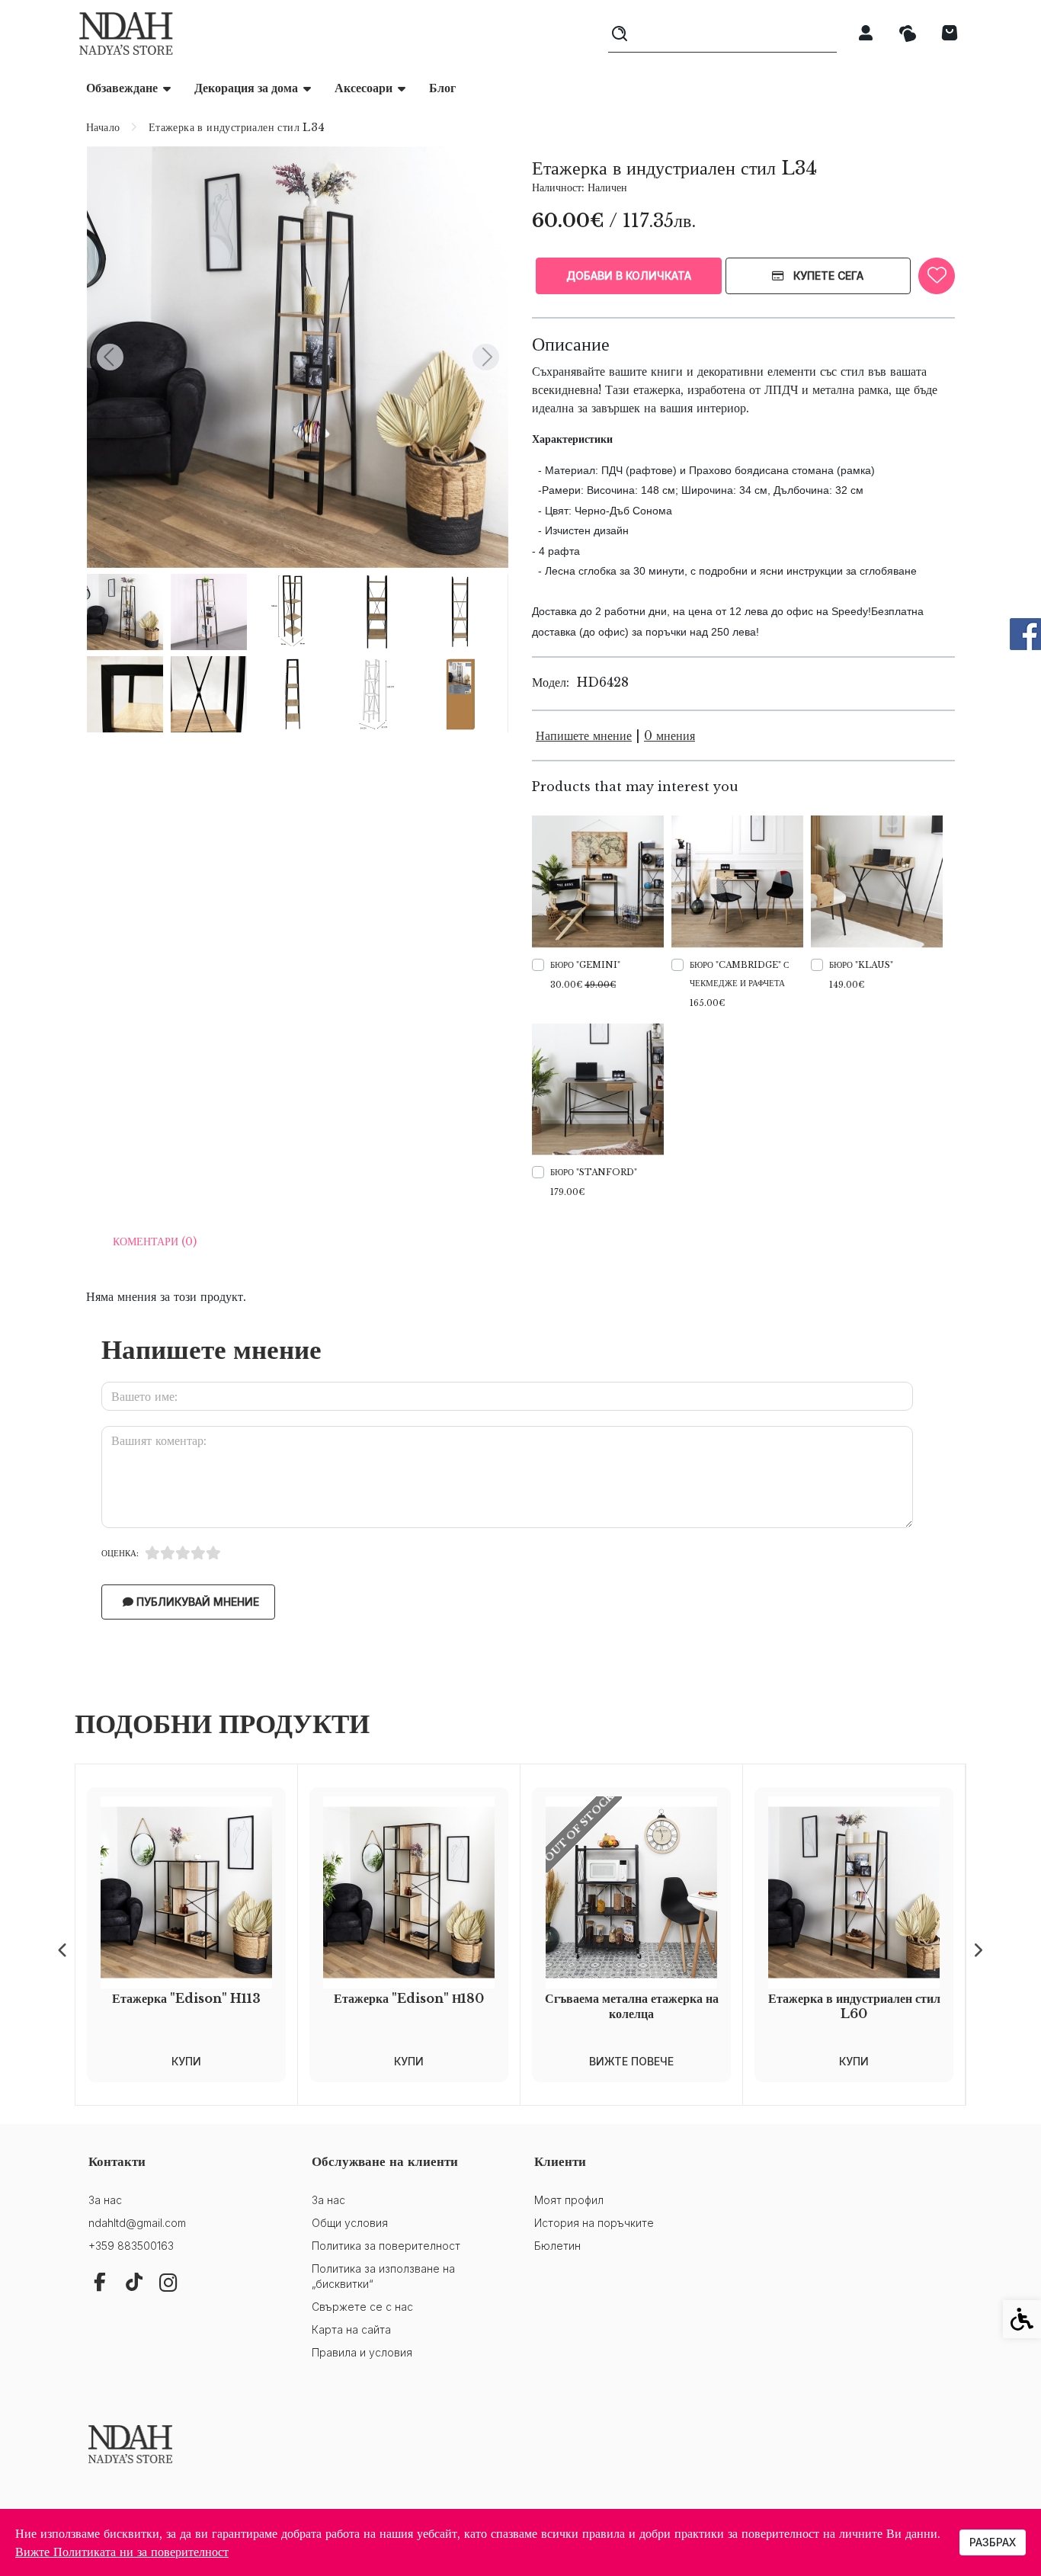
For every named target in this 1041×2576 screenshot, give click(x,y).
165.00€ (707, 1003)
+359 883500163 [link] (131, 2246)
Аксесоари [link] (364, 88)
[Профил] (865, 32)
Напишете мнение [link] (584, 735)
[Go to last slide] (110, 357)
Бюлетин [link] (557, 2246)
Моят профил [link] (569, 2200)
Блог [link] (442, 88)
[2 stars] (168, 1553)
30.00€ (583, 985)
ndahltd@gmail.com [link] (137, 2223)
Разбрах (993, 2542)
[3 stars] (183, 1553)
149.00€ (847, 985)
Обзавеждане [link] (122, 88)
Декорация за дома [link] (246, 88)
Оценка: (120, 1553)
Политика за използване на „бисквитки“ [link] (383, 2276)
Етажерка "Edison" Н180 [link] (409, 1998)
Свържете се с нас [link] (362, 2307)
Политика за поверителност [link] (386, 2246)
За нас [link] (105, 2200)
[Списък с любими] (907, 34)
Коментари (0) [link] (155, 1242)
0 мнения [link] (669, 735)
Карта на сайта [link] (351, 2329)
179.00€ (567, 1192)
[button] (125, 612)
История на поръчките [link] (594, 2223)
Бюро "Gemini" (585, 965)
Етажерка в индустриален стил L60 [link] (854, 2006)
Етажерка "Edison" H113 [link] (186, 1998)
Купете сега (827, 276)
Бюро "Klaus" (861, 965)
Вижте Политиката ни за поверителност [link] (122, 2552)
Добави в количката (629, 276)
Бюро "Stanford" (594, 1172)
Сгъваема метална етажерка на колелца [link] (632, 2006)
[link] (126, 33)
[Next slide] (485, 357)
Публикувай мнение (196, 1602)
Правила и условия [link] (362, 2352)
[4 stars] (198, 1553)
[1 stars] (152, 1553)
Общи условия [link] (350, 2223)
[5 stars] (213, 1553)
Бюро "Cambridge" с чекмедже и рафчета (739, 974)
